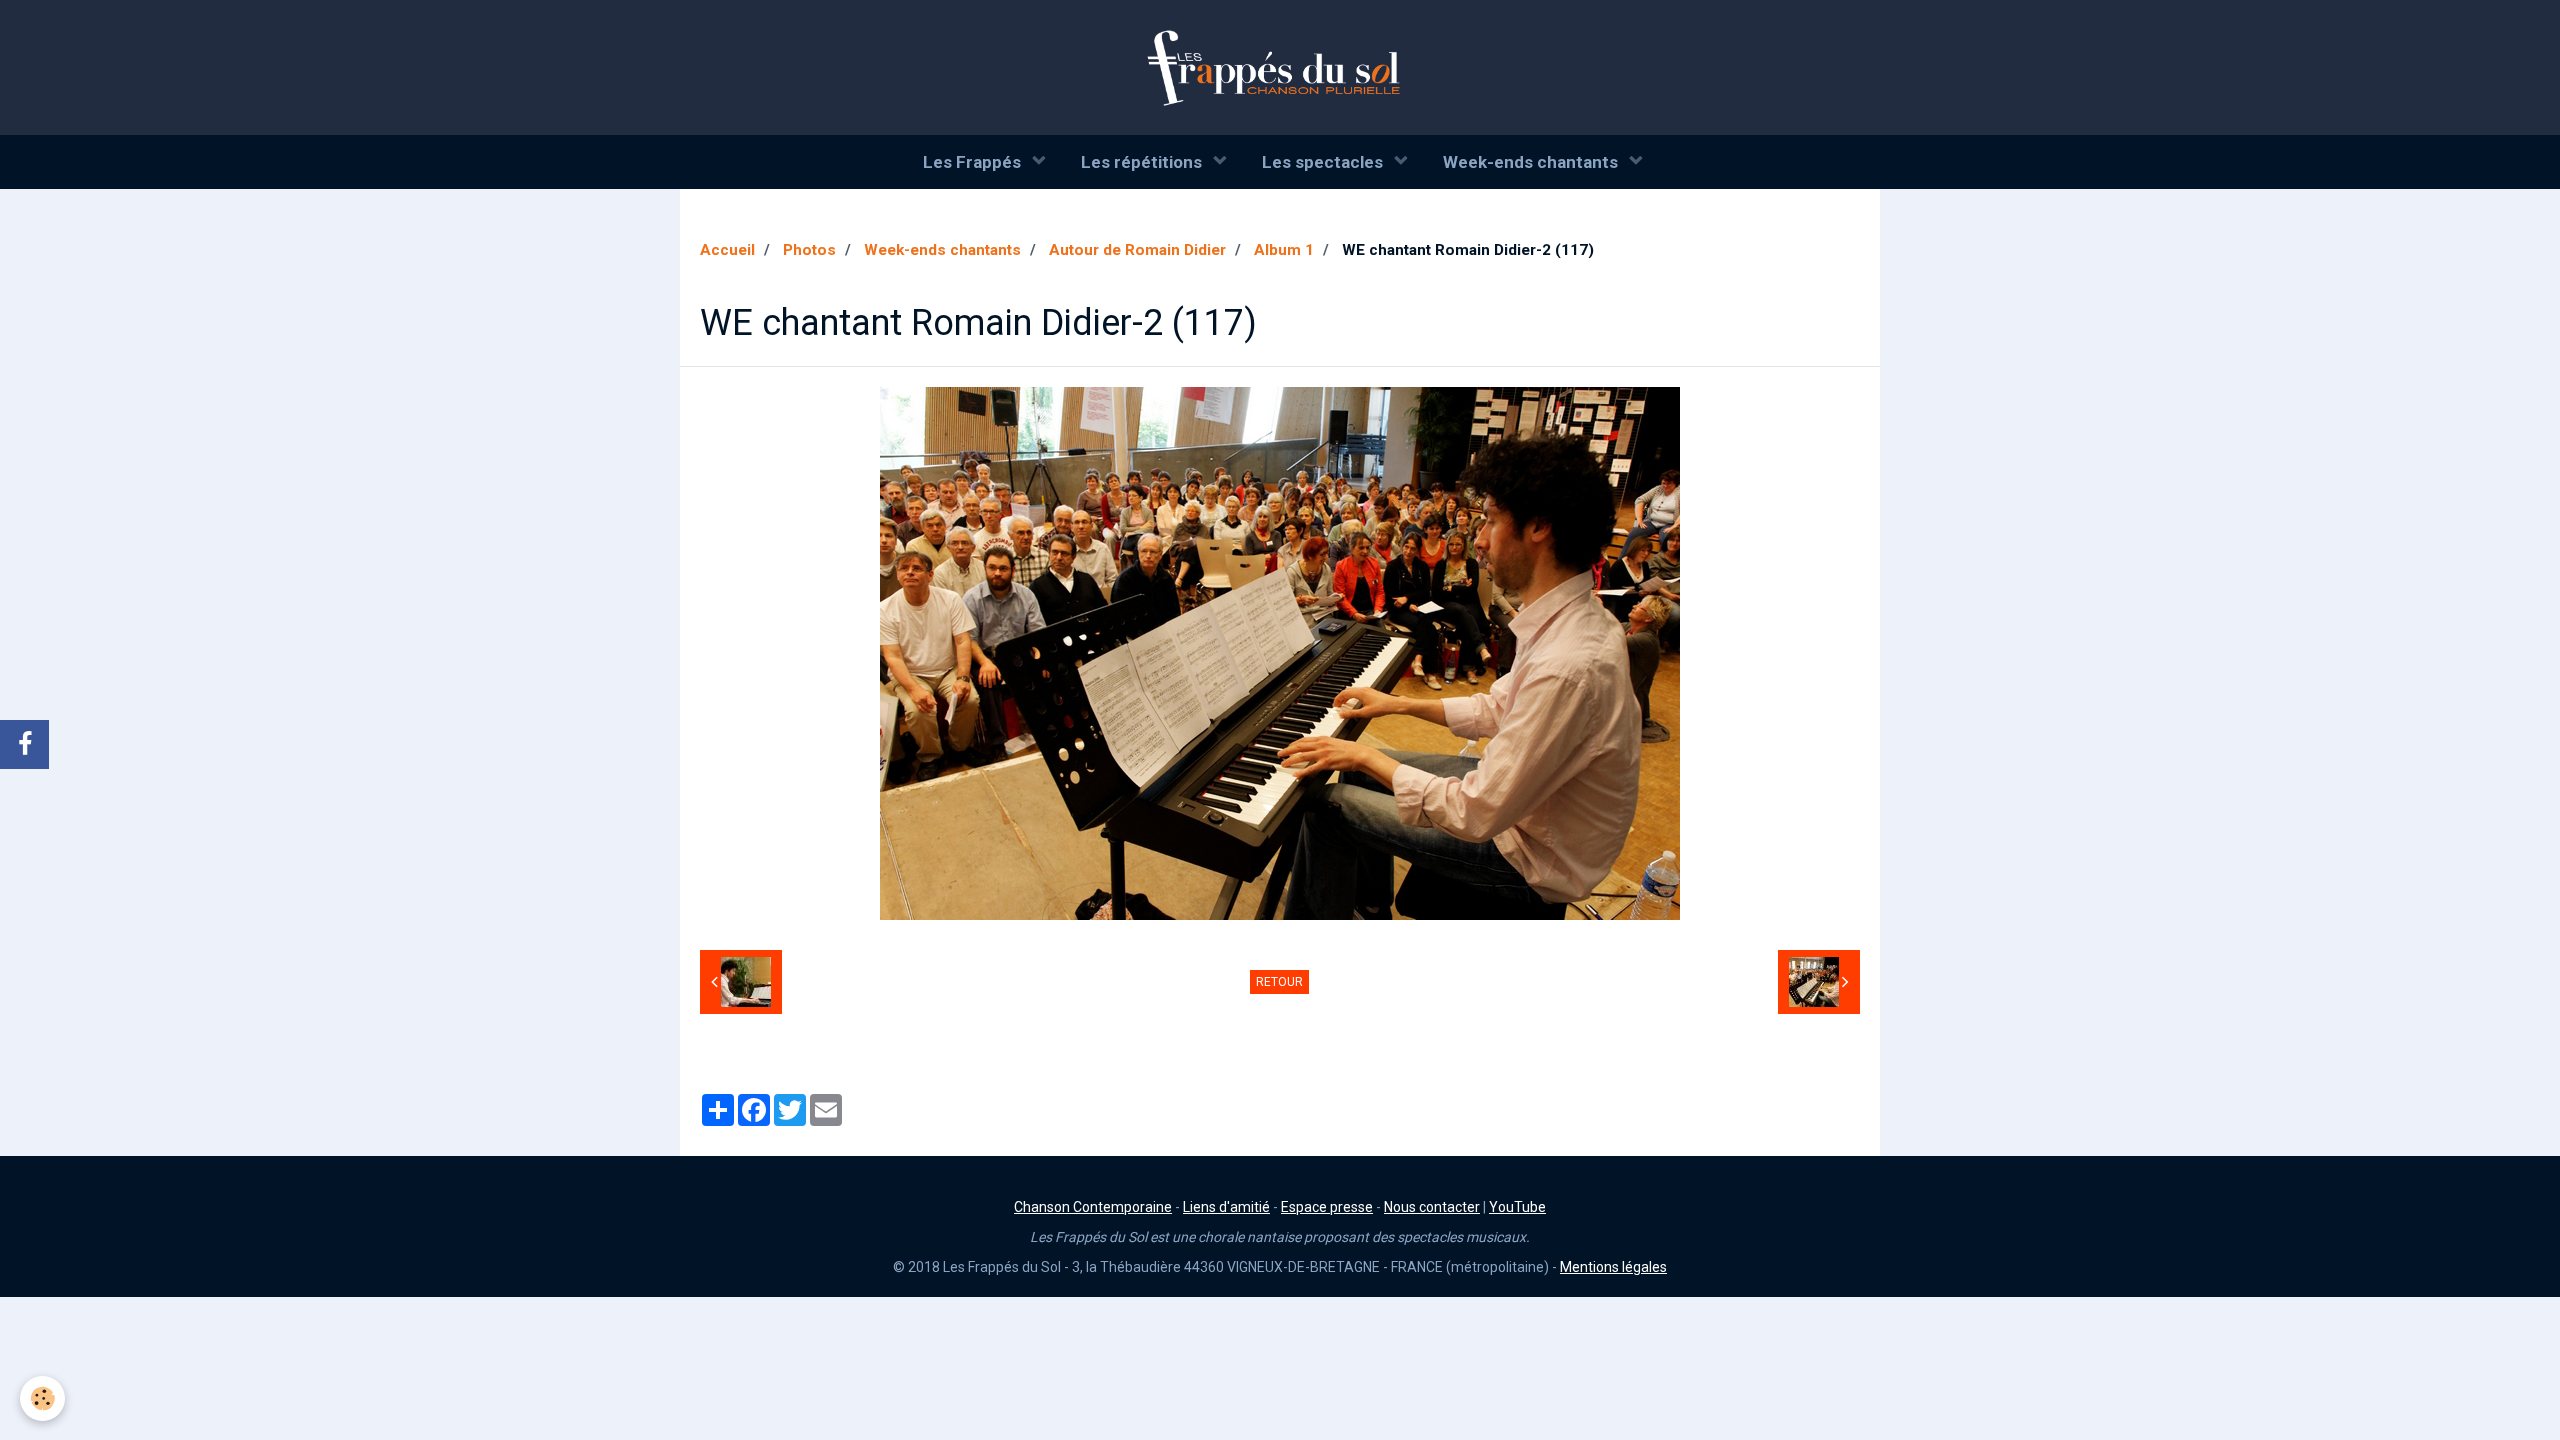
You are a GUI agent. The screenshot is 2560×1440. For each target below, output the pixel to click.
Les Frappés (974, 162)
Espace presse (1327, 1207)
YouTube (1517, 1207)
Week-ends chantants (1532, 162)
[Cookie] (42, 1398)
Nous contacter (1432, 1207)
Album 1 (1284, 250)
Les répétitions (1143, 162)
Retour (1279, 982)
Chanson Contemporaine (1093, 1207)
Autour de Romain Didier (1137, 250)
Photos (809, 250)
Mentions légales (1613, 1267)
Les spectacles (1324, 162)
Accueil (727, 250)
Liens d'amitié (1226, 1207)
